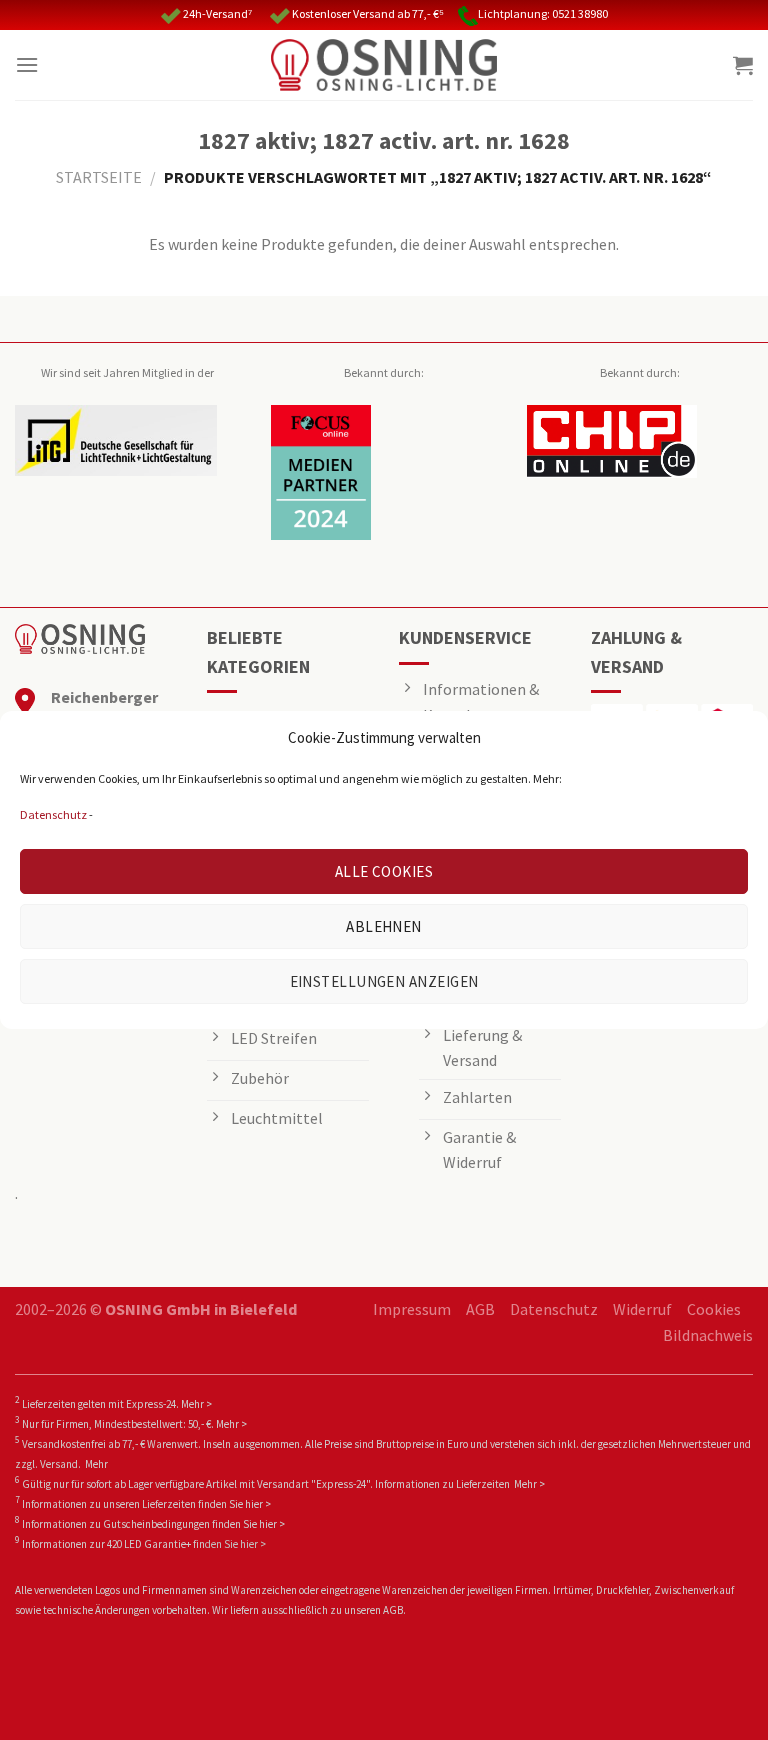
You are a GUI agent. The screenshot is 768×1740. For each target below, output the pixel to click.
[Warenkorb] (743, 65)
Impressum (412, 1309)
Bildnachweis (708, 1335)
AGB (480, 1309)
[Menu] (27, 64)
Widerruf (642, 1309)
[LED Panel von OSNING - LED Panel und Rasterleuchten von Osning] (384, 65)
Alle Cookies (384, 871)
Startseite (99, 177)
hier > (258, 1504)
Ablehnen (384, 926)
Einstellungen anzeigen (384, 981)
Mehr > (196, 1404)
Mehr (96, 1464)
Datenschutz (53, 814)
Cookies (714, 1309)
